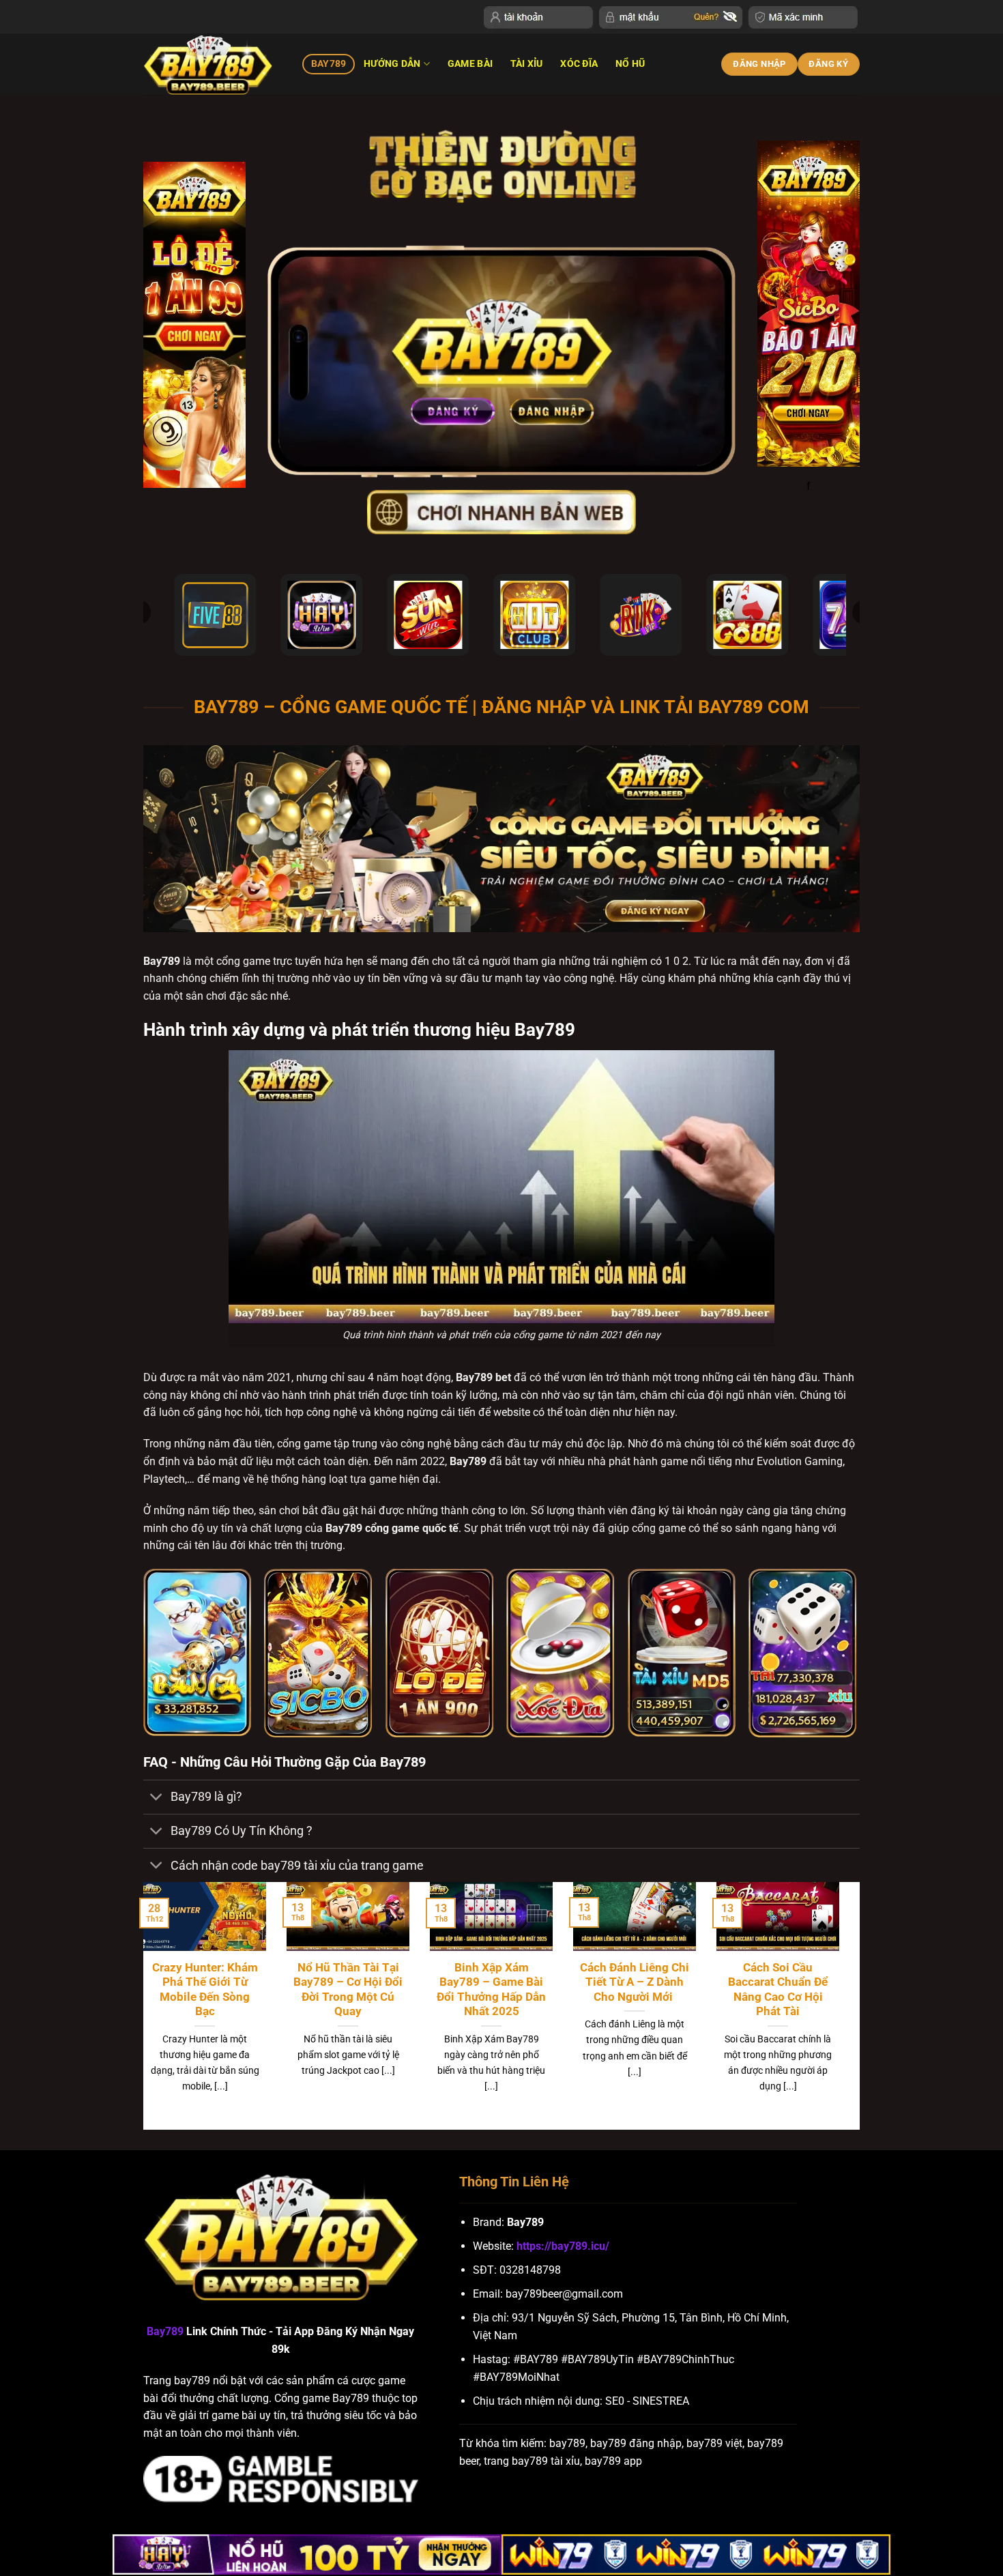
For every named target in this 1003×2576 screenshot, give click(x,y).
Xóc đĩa (579, 64)
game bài (470, 64)
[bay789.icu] (213, 64)
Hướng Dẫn (392, 64)
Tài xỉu (527, 64)
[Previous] (141, 2005)
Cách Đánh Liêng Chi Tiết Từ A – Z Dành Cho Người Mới (635, 1982)
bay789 (329, 64)
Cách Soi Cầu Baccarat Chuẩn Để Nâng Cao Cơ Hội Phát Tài (778, 1990)
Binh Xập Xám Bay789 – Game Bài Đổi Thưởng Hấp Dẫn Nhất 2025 (491, 1990)
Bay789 (165, 2331)
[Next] (842, 2005)
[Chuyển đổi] (157, 1798)
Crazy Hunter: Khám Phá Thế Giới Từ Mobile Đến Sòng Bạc (205, 1990)
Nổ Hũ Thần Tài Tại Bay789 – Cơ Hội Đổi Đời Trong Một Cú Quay (348, 1990)
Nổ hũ (630, 64)
